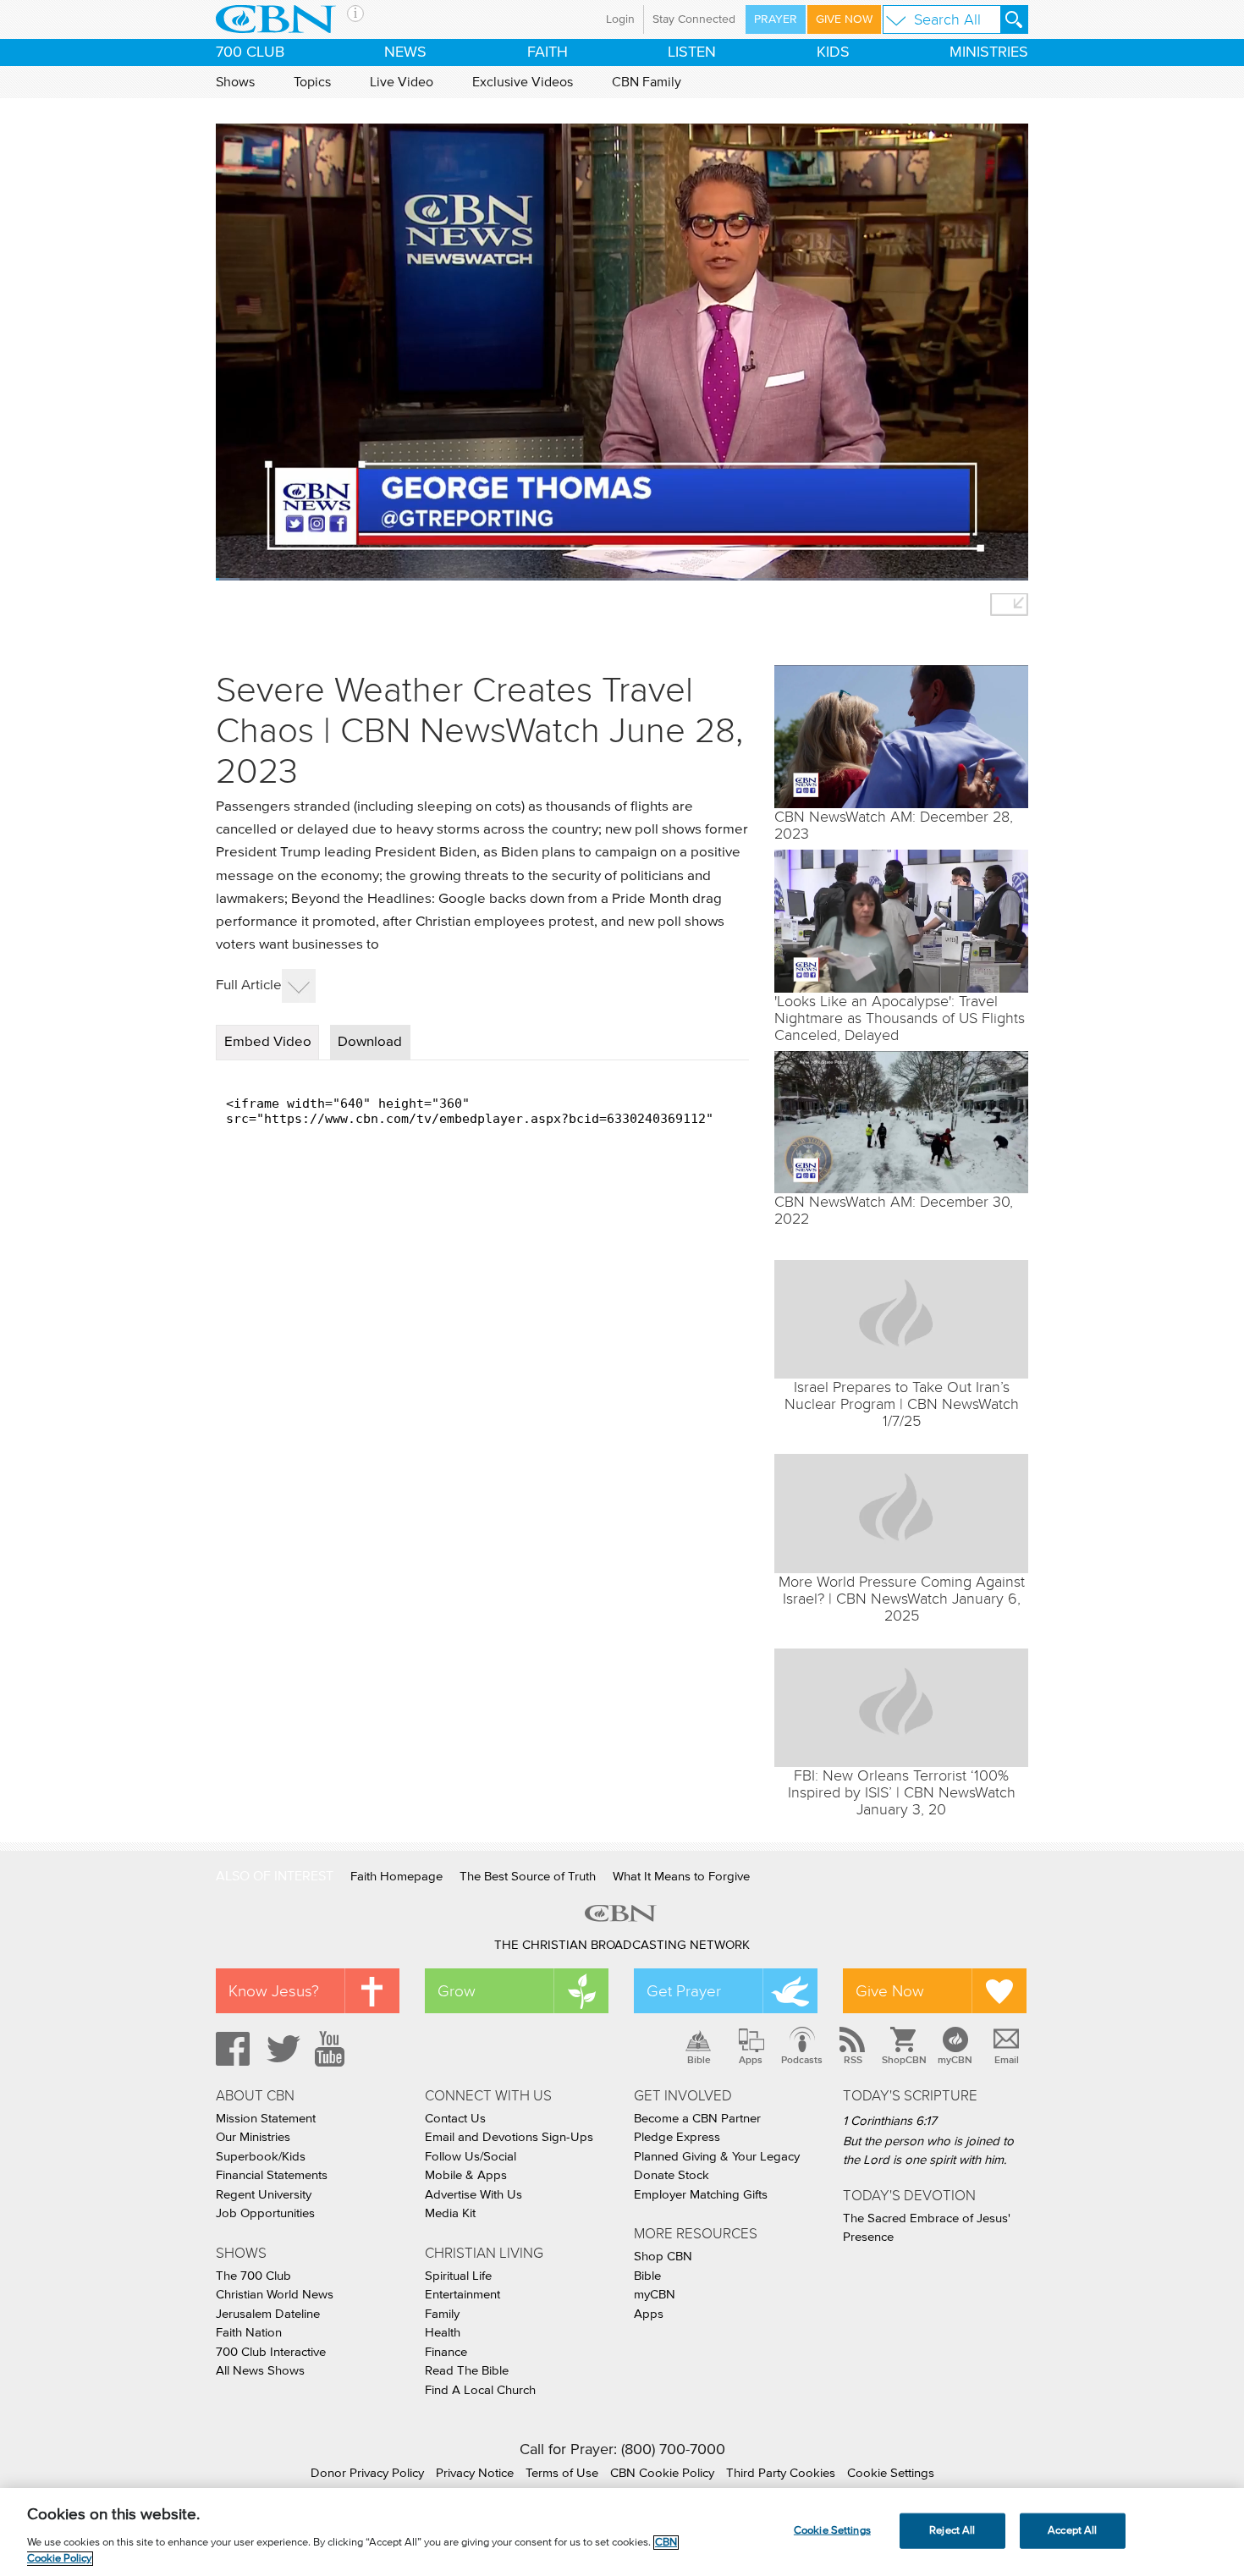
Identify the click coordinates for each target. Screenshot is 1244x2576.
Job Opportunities (265, 2213)
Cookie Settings (891, 2473)
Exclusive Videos (523, 82)
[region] (622, 2532)
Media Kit (450, 2213)
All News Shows (260, 2371)
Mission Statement (266, 2119)
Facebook (230, 2049)
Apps (751, 2060)
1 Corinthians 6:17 (890, 2121)
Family (442, 2314)
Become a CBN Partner (697, 2119)
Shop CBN (663, 2257)
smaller (1009, 605)
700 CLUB (250, 52)
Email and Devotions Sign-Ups (509, 2137)
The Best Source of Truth (528, 1877)
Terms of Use (562, 2473)
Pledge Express (677, 2137)
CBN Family (647, 82)
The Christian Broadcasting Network (622, 1945)
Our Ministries (253, 2137)
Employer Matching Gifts (701, 2195)
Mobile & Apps (466, 2175)
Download (370, 1042)
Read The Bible (467, 2371)
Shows (235, 82)
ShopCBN (904, 2060)
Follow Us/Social (471, 2157)
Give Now (844, 19)
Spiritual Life (458, 2276)
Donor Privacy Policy (367, 2473)
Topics (312, 82)
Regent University (264, 2195)
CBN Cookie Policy (662, 2473)
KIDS (833, 52)
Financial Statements (272, 2175)
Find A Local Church (480, 2390)
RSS (853, 2060)
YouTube (333, 2049)
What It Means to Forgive (681, 1877)
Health (443, 2333)
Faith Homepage (396, 1877)
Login (620, 19)
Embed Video (268, 1042)
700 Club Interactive (271, 2352)
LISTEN (692, 52)
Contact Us (455, 2119)
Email (1007, 2060)
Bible (699, 2060)
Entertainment (462, 2295)
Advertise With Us (473, 2195)
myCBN (955, 2060)
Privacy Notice (475, 2473)
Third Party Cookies (781, 2473)
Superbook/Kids (261, 2157)
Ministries (989, 52)
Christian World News (275, 2295)
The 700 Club (253, 2276)
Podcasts (802, 2060)
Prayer (776, 19)
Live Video (402, 82)
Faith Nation (249, 2333)
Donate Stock (672, 2175)
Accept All (1072, 2531)
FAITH (548, 52)
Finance (446, 2352)
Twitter (281, 2049)
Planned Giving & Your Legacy (717, 2157)
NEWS (405, 52)
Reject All (952, 2531)
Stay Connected (694, 19)
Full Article (249, 985)
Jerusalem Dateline (268, 2314)
